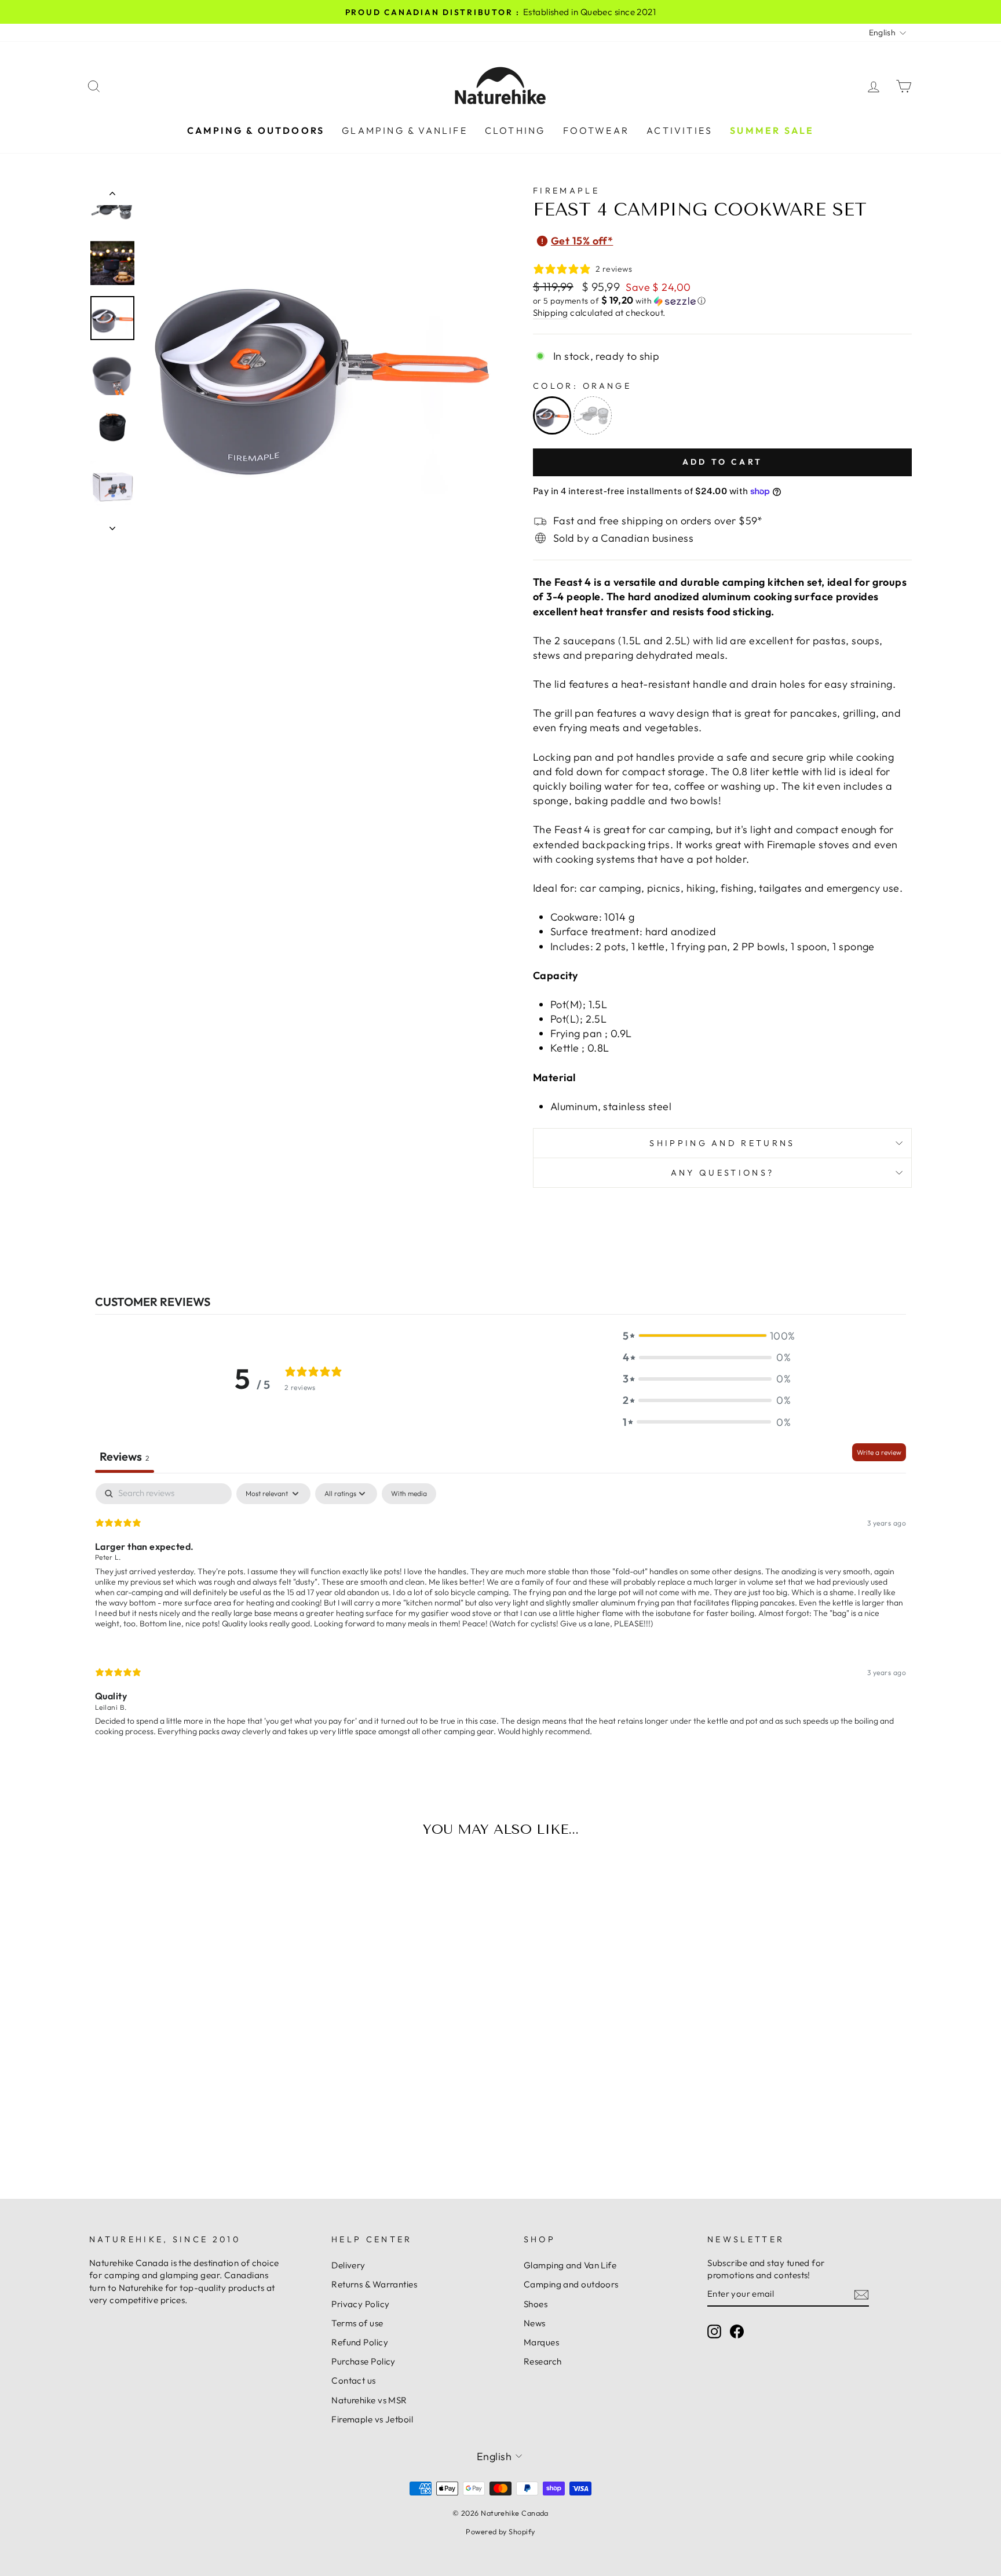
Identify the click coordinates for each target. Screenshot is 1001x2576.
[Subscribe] (861, 2294)
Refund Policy (360, 2342)
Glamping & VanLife (405, 130)
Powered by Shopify (500, 2531)
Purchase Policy (363, 2361)
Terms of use (357, 2323)
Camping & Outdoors (256, 130)
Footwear (596, 130)
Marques (541, 2342)
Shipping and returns (722, 1143)
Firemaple (566, 191)
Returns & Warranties (374, 2284)
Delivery (348, 2265)
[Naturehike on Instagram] (714, 2331)
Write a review (879, 1452)
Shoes (536, 2304)
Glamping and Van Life (570, 2265)
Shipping (551, 313)
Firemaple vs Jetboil (372, 2419)
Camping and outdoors (571, 2284)
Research (543, 2361)
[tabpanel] (500, 1620)
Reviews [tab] (125, 1456)
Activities (679, 130)
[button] (722, 301)
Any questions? (722, 1173)
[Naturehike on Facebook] (737, 2331)
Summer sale (772, 130)
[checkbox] (409, 1494)
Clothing (515, 130)
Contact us (354, 2380)
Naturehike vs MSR (369, 2400)
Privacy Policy (360, 2304)
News (535, 2323)
